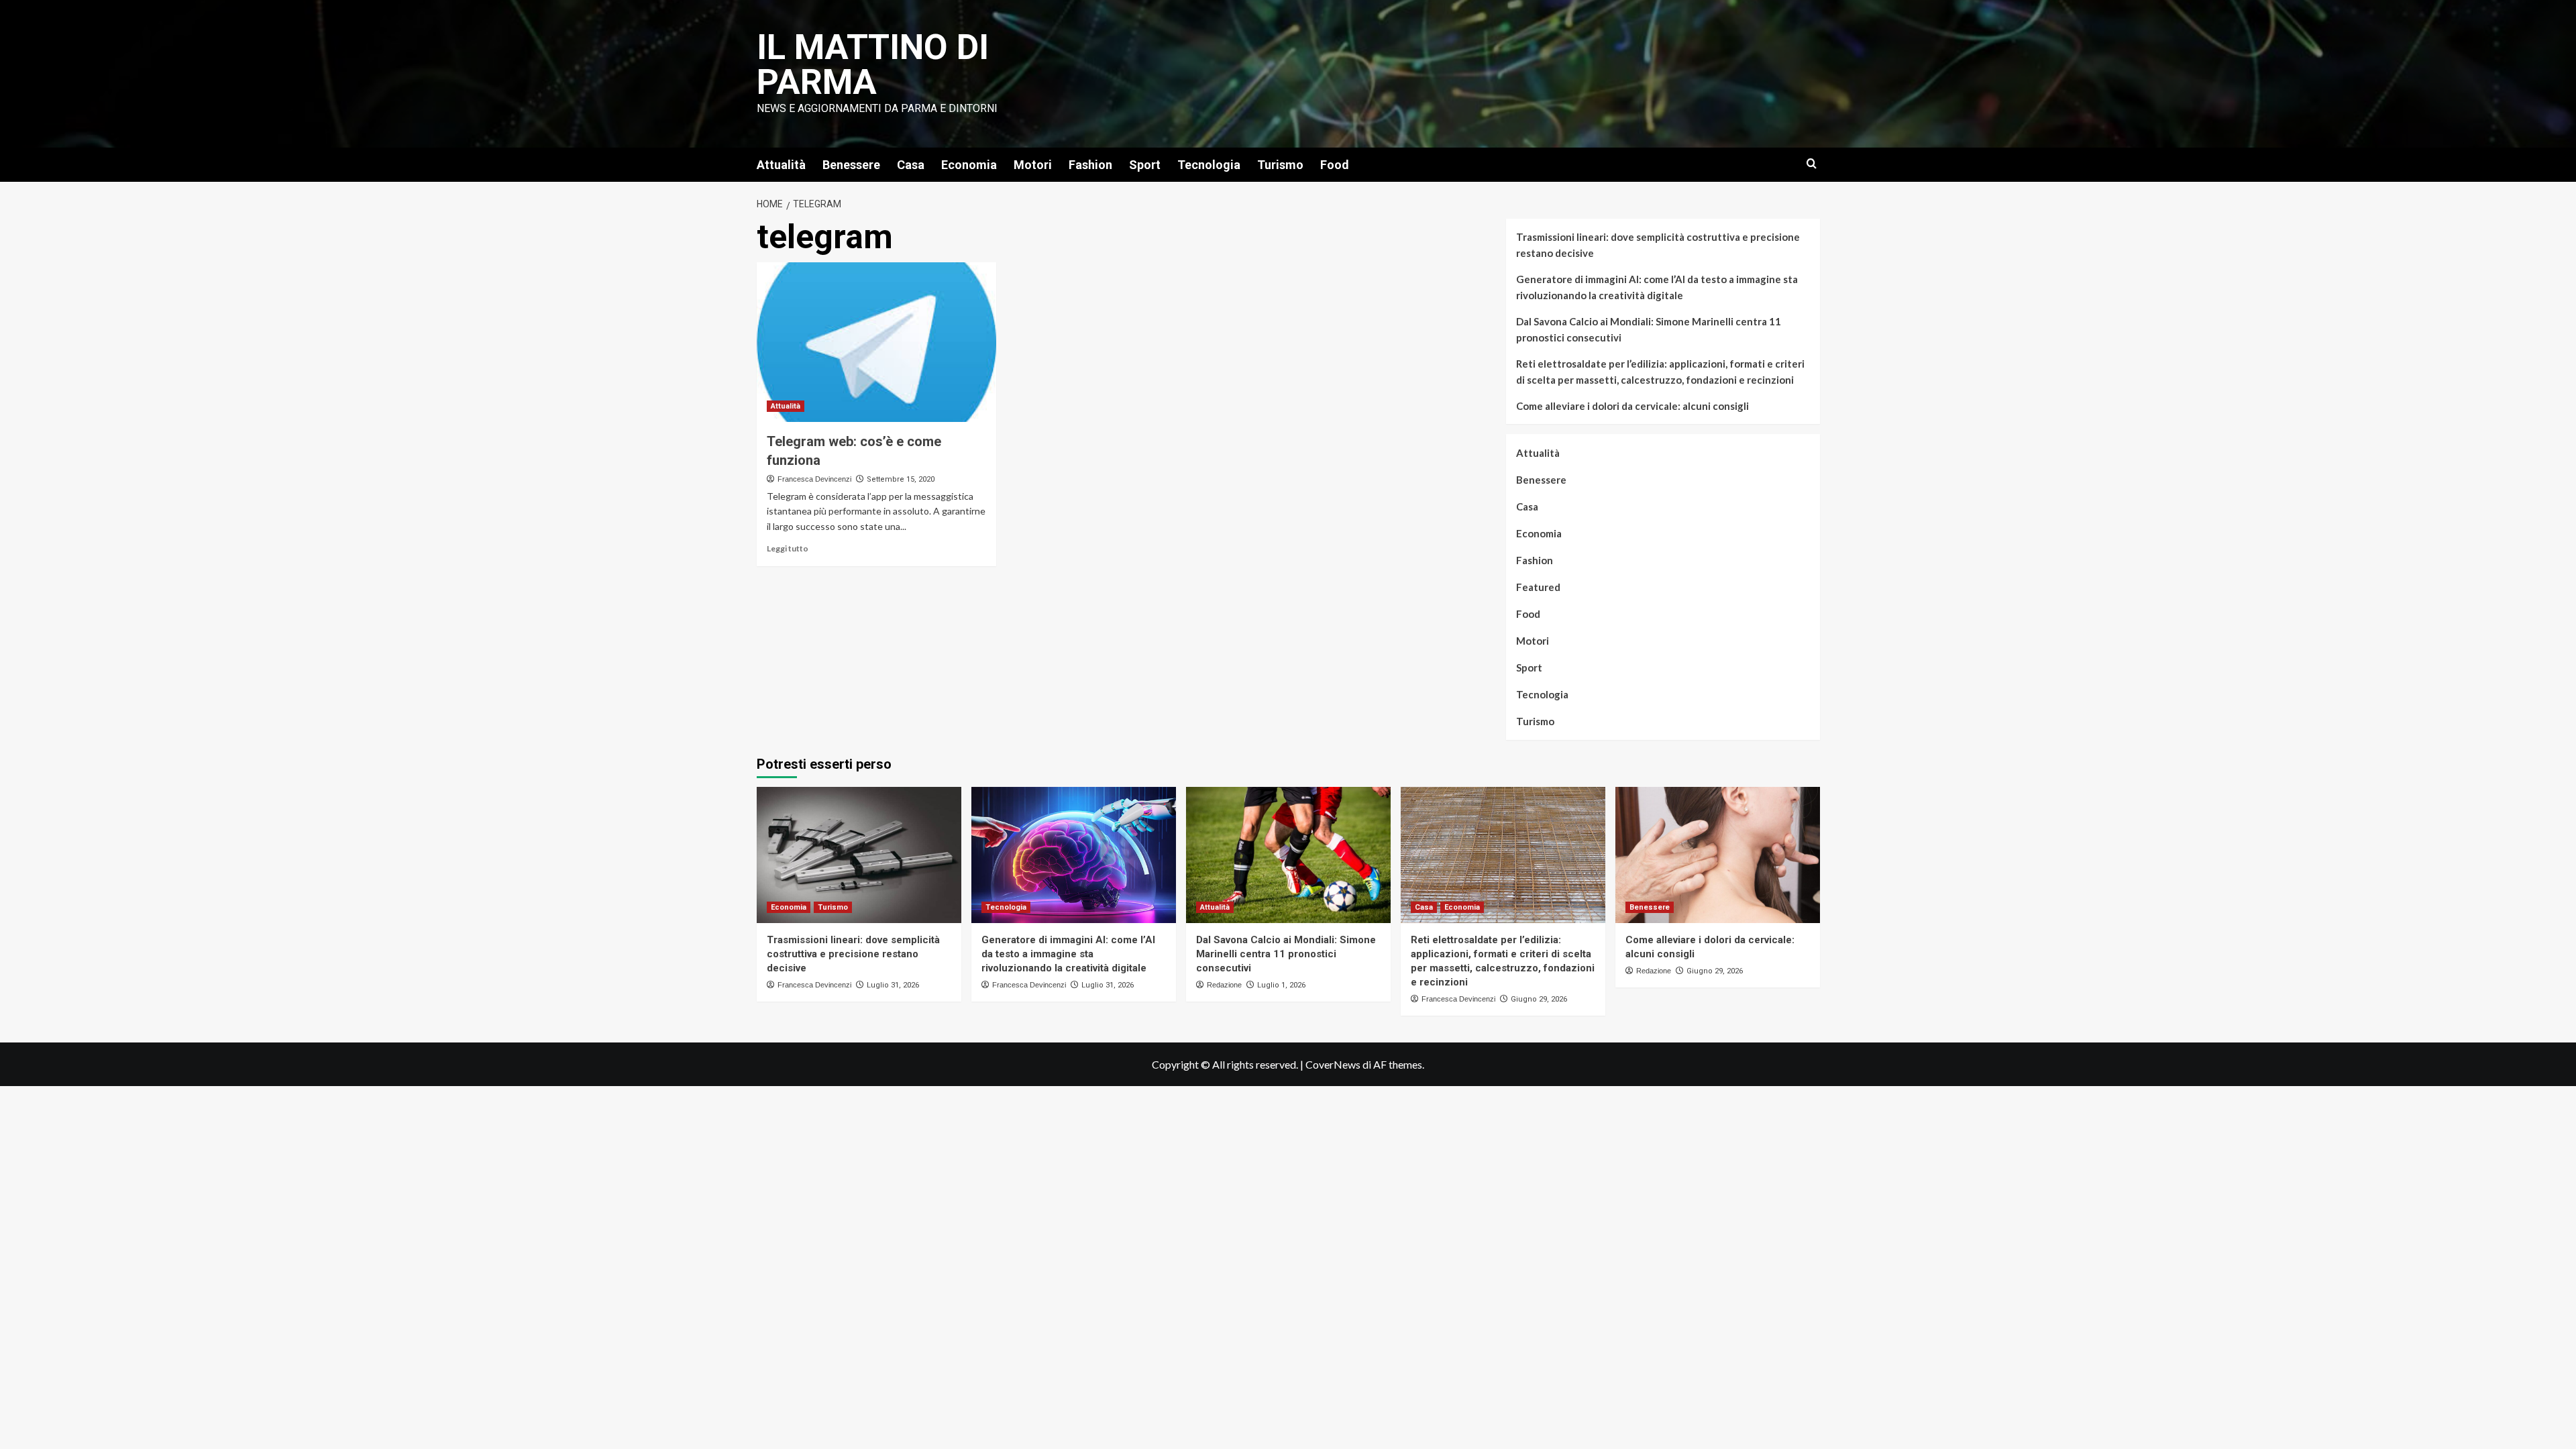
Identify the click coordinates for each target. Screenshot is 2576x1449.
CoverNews (1333, 1064)
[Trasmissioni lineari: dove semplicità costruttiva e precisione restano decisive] (859, 855)
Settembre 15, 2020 (901, 479)
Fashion (1090, 165)
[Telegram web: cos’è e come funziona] (876, 342)
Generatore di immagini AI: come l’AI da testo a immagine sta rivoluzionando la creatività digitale (1657, 287)
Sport (1145, 165)
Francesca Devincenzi (814, 479)
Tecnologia (1209, 165)
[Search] (1812, 164)
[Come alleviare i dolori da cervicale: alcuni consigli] (1718, 855)
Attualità (781, 165)
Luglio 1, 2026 (1281, 985)
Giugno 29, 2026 (1539, 999)
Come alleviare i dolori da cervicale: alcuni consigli (1632, 406)
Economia (969, 165)
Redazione (1224, 985)
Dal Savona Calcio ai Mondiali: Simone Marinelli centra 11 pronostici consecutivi (1649, 329)
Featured (1538, 587)
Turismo (1280, 165)
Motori (1033, 165)
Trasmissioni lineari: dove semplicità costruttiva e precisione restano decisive (1658, 245)
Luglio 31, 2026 (893, 985)
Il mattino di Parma (873, 65)
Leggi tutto (788, 548)
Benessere (851, 165)
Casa (911, 165)
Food (1335, 165)
